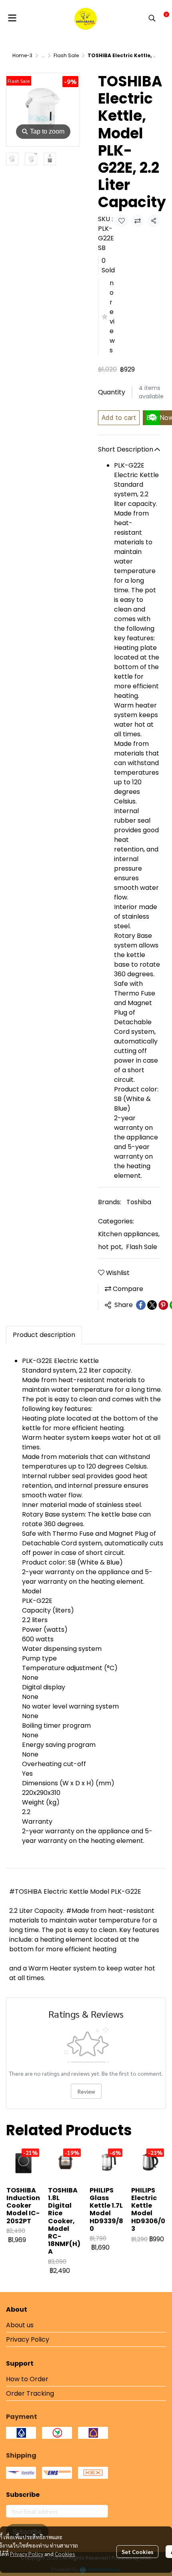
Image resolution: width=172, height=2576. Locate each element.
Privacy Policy (27, 2554)
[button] (152, 18)
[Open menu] (12, 18)
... (43, 55)
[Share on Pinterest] (163, 1305)
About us (20, 2325)
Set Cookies (137, 2552)
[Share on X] (152, 1305)
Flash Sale (66, 55)
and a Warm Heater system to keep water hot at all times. (82, 1973)
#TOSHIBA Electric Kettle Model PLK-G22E (75, 1892)
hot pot (110, 1247)
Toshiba (139, 1202)
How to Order (27, 2379)
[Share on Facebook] (141, 1305)
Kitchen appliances (129, 1234)
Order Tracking (30, 2393)
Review (86, 2091)
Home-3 (22, 55)
